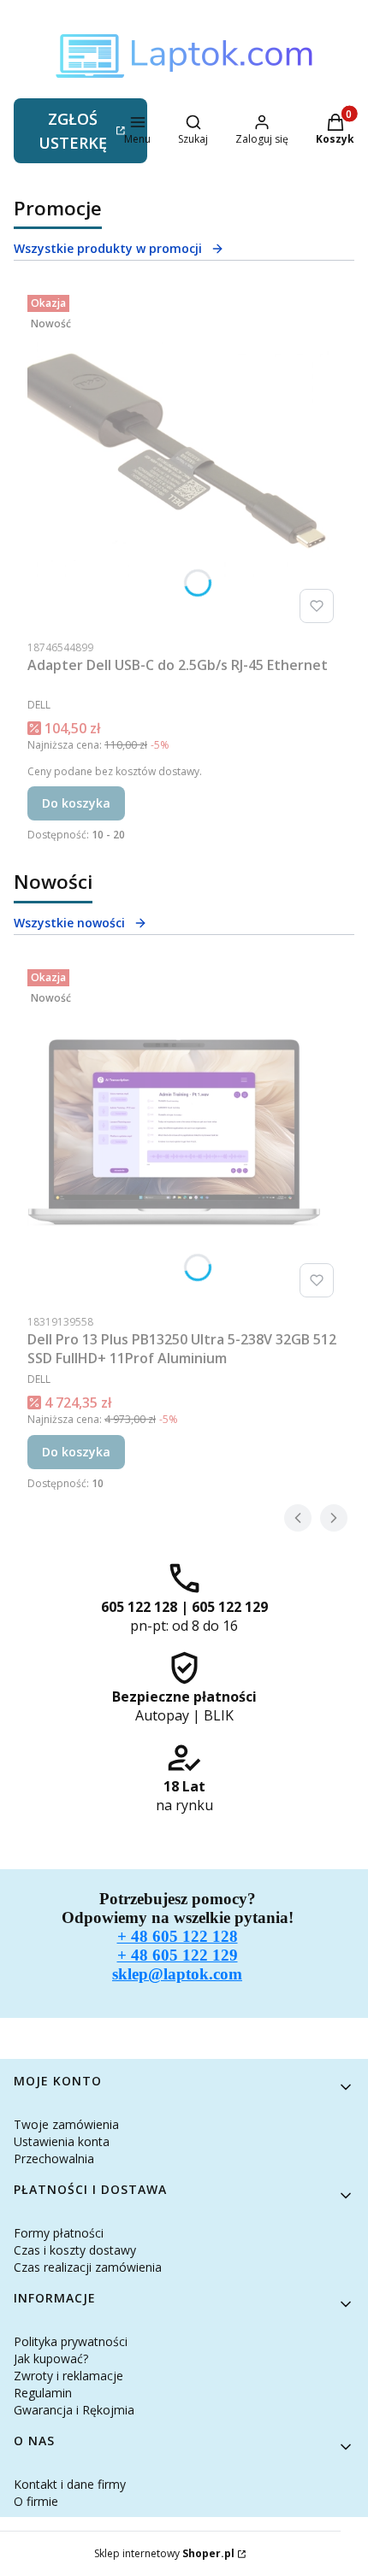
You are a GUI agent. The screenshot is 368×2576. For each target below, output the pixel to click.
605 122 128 (139, 1607)
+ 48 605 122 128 (178, 1936)
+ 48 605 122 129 (178, 1955)
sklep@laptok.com (177, 1974)
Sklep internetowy (164, 2553)
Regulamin (43, 2393)
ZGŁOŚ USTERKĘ (73, 131)
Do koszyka (76, 803)
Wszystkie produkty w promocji (108, 248)
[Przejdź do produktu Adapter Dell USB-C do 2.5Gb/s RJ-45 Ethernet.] (184, 459)
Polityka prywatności (71, 2341)
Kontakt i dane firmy (70, 2484)
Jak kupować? (51, 2358)
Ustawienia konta (62, 2141)
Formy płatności (59, 2233)
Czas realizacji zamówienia (88, 2267)
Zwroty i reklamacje (68, 2376)
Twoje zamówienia (66, 2124)
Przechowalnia (54, 2158)
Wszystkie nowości (69, 923)
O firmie (36, 2501)
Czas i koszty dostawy (75, 2250)
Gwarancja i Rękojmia (74, 2410)
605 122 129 (230, 1607)
